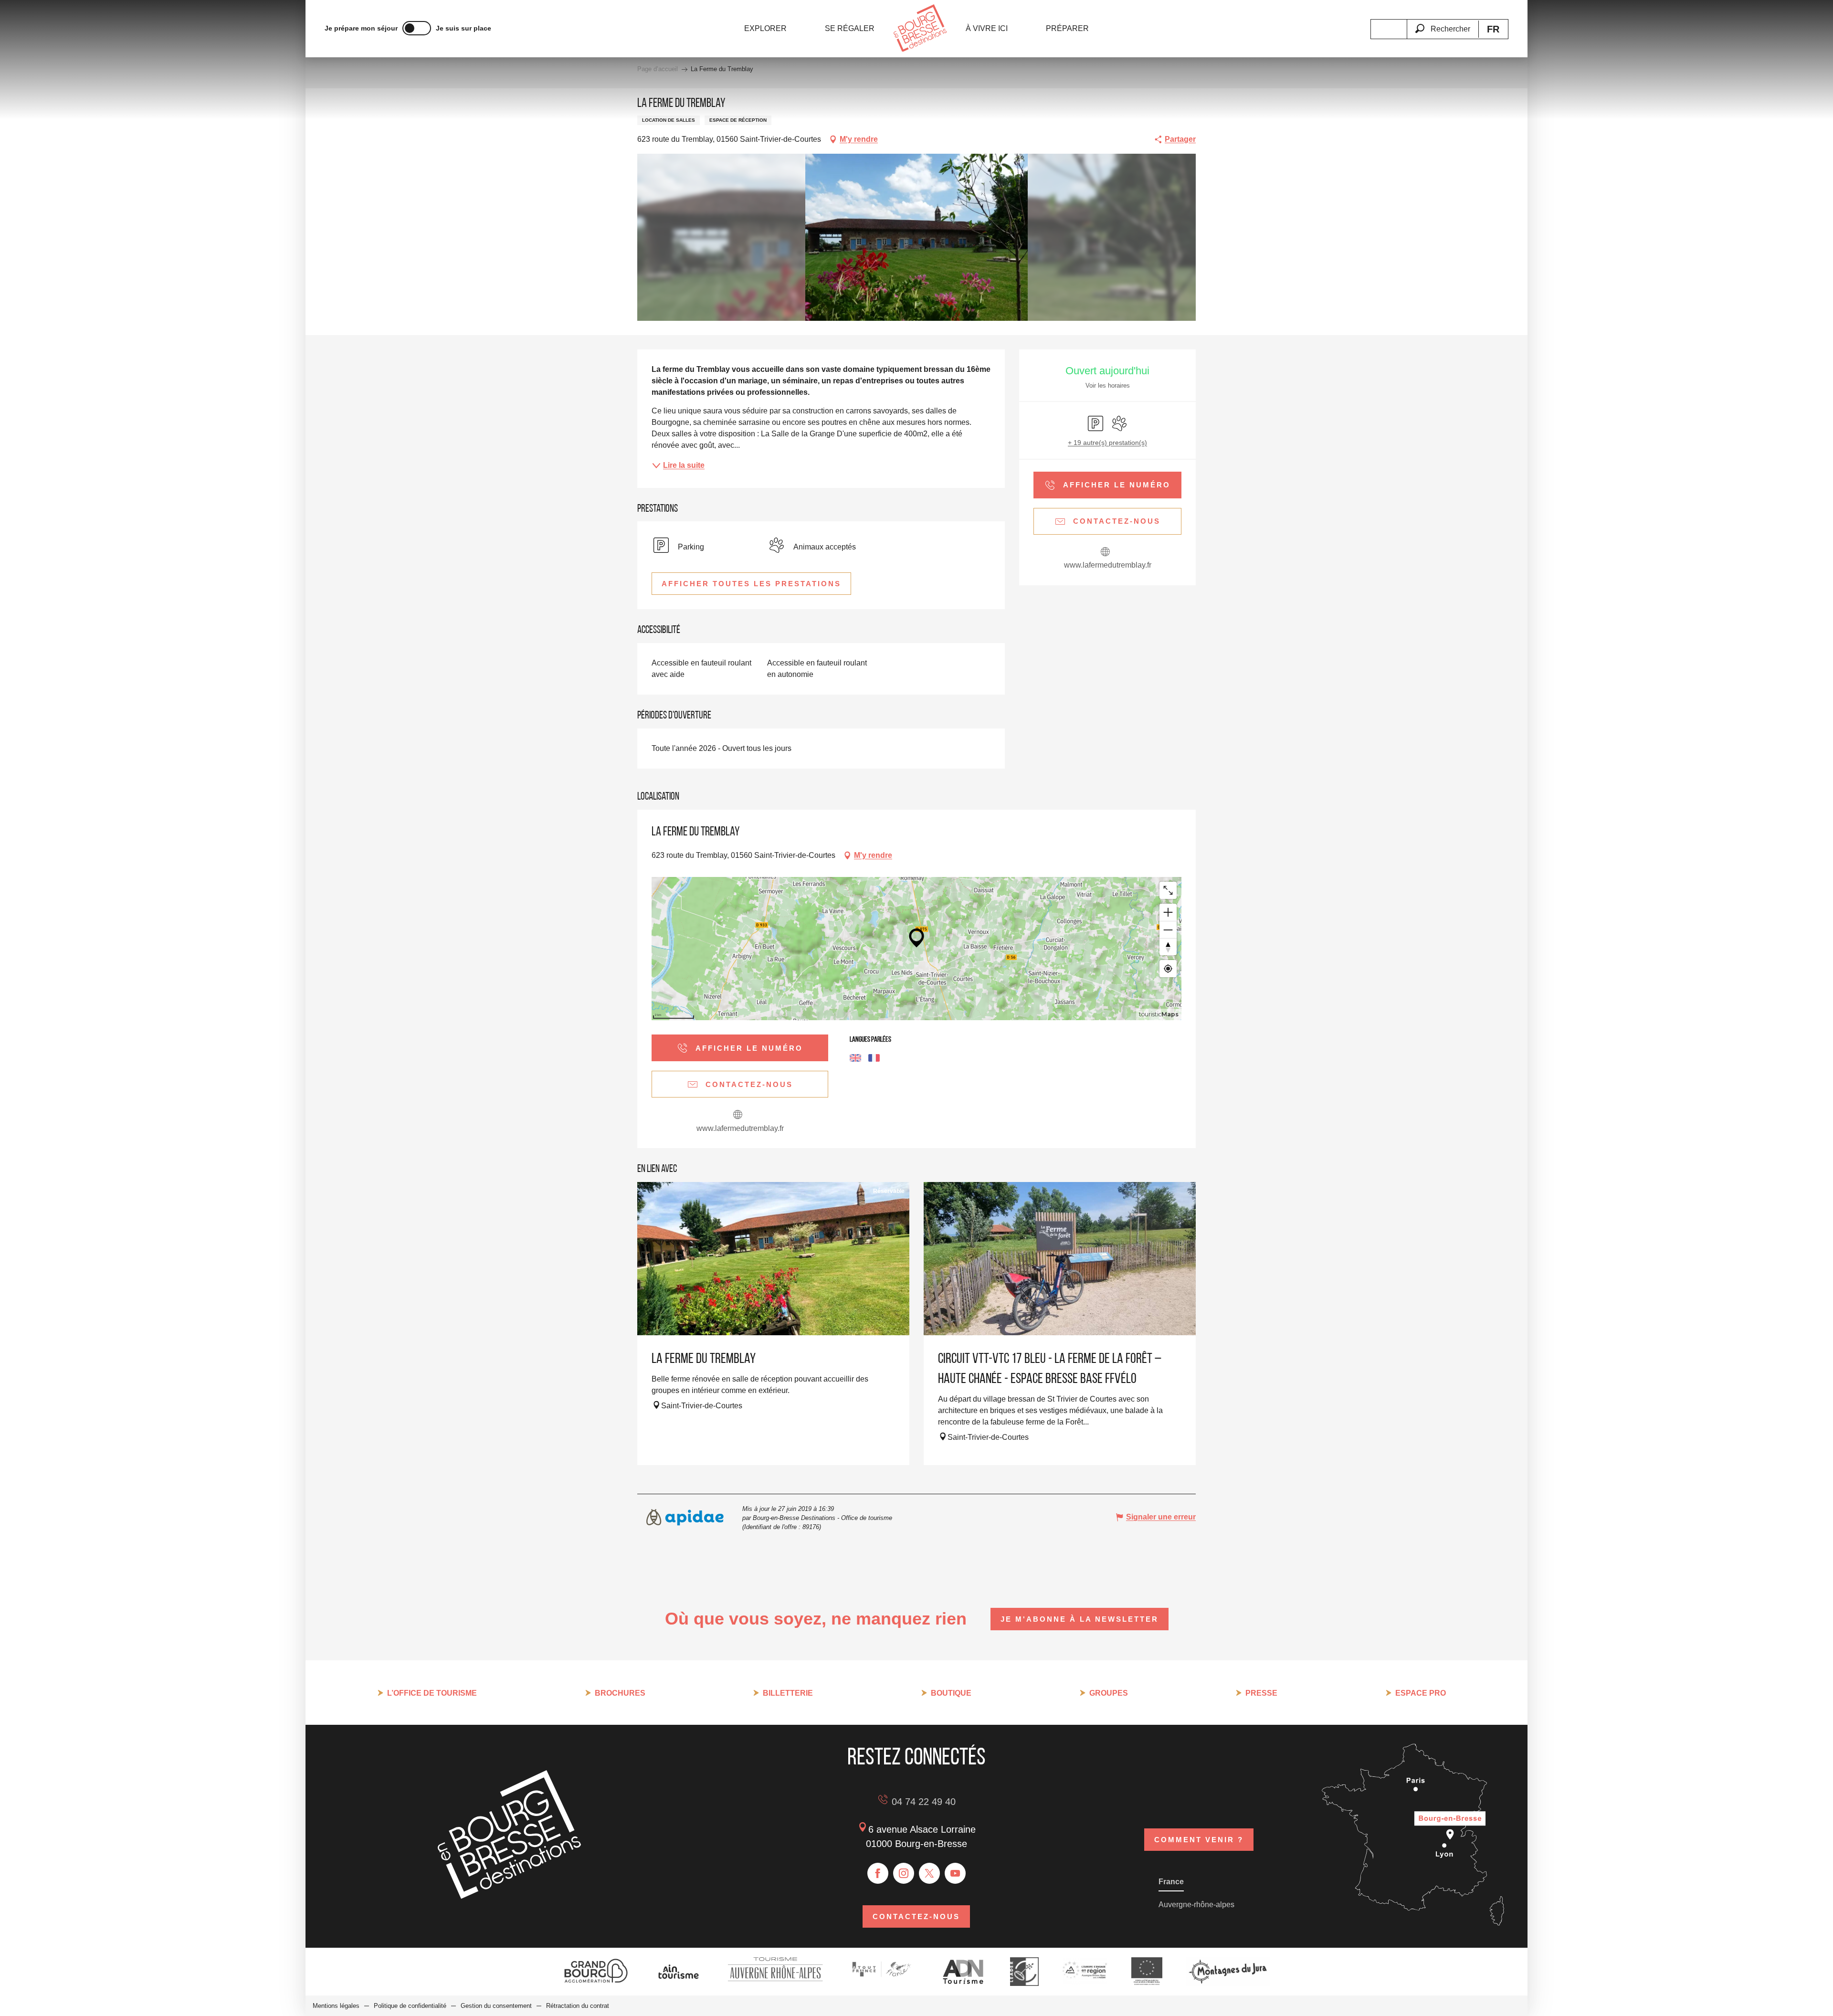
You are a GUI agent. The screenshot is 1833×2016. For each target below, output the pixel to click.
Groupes (1109, 1693)
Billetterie (788, 1693)
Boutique (951, 1693)
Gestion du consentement (496, 2006)
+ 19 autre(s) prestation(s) (1107, 443)
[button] (1443, 23)
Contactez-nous (916, 1916)
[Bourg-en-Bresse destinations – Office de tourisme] (509, 1896)
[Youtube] (955, 1873)
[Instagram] (904, 1873)
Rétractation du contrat (578, 2006)
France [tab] (1171, 1882)
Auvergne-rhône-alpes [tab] (1196, 1905)
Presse (1261, 1693)
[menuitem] (765, 29)
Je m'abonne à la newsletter (1080, 1619)
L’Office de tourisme (432, 1693)
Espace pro (1421, 1693)
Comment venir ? (1199, 1840)
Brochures (620, 1693)
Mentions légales (336, 2006)
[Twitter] (929, 1873)
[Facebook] (878, 1873)
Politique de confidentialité (410, 2006)
